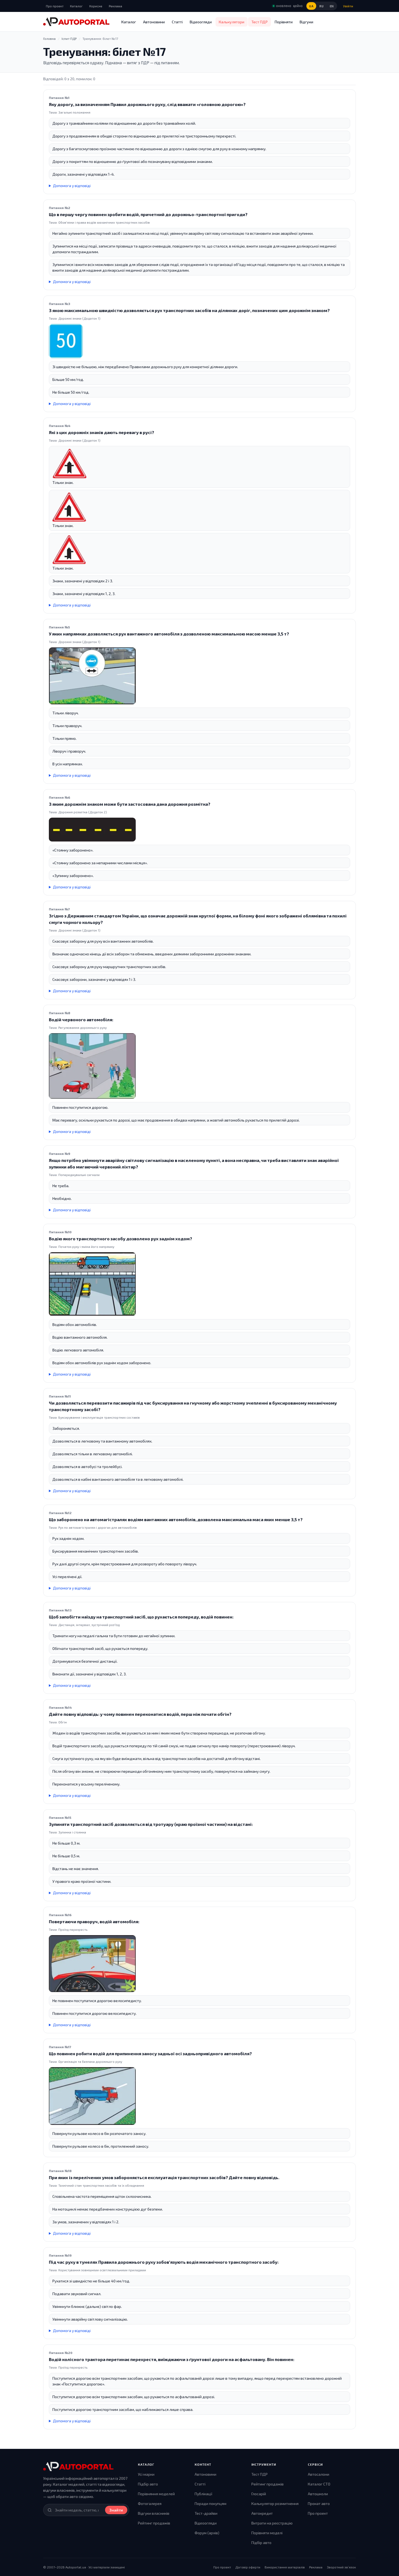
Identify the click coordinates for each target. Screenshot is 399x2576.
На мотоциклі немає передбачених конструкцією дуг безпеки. (108, 2209)
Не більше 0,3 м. (66, 1843)
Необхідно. (62, 1198)
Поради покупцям (210, 2503)
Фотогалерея (150, 2503)
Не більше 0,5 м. (66, 1856)
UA (311, 6)
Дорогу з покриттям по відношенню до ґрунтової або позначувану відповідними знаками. (133, 161)
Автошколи (318, 2494)
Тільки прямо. (64, 738)
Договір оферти (248, 2567)
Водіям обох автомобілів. (75, 1324)
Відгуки (306, 22)
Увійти (348, 6)
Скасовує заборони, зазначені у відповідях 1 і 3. (94, 979)
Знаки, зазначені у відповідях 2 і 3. (83, 581)
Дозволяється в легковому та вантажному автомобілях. (102, 1441)
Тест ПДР (259, 22)
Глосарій (259, 2494)
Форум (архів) (207, 2533)
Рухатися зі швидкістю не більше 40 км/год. (91, 2281)
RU (322, 6)
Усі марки (146, 2474)
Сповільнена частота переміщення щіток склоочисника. (102, 2196)
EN (332, 6)
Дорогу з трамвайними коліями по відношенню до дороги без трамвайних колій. (124, 123)
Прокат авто (319, 2503)
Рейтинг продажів (154, 2523)
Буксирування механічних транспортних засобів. (96, 1551)
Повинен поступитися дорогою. (80, 1107)
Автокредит (262, 2513)
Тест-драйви (206, 2513)
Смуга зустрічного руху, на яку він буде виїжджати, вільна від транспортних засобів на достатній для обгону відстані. (156, 1758)
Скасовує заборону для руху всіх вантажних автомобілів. (103, 941)
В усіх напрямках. (68, 764)
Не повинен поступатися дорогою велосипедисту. (97, 2001)
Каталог (76, 6)
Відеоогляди (201, 22)
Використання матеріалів (285, 2567)
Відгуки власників (154, 2513)
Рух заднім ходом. (68, 1538)
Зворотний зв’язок (341, 2567)
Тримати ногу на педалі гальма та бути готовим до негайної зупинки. (114, 1636)
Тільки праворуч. (67, 726)
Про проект (55, 6)
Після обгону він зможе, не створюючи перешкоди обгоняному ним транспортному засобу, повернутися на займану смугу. (161, 1771)
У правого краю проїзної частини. (82, 1881)
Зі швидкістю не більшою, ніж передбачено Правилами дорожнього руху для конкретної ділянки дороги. (145, 367)
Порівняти (284, 22)
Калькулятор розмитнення (275, 2503)
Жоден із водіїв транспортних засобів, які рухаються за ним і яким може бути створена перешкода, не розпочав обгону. (159, 1733)
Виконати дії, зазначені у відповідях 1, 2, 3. (89, 1674)
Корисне (96, 6)
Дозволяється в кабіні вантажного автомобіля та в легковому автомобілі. (118, 1479)
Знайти (116, 2510)
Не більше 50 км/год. (71, 392)
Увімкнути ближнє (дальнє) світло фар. (87, 2306)
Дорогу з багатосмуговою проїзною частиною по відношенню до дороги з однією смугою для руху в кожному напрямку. (159, 149)
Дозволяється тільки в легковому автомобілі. (93, 1454)
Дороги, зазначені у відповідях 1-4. (83, 174)
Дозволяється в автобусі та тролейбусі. (87, 1467)
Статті (177, 22)
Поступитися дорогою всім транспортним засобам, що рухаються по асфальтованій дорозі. (134, 2397)
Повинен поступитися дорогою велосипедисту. (94, 2013)
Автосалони (319, 2474)
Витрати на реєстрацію (272, 2523)
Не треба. (61, 1186)
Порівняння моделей (156, 2494)
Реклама (115, 6)
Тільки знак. (63, 482)
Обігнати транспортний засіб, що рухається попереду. (100, 1648)
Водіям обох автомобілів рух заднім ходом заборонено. (102, 1363)
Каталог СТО (319, 2484)
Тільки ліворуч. (66, 713)
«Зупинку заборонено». (73, 876)
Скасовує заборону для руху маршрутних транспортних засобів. (109, 967)
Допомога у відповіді (72, 186)
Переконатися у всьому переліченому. (86, 1784)
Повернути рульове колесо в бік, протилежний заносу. (101, 2146)
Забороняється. (66, 1428)
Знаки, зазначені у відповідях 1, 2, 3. (84, 594)
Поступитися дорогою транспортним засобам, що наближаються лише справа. (123, 2409)
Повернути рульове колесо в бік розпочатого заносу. (99, 2133)
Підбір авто (148, 2484)
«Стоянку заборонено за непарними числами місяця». (100, 863)
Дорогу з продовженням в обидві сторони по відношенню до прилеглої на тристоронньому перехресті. (144, 136)
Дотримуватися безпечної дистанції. (85, 1661)
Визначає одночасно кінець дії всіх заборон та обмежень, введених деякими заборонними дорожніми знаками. (152, 954)
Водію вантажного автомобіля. (80, 1337)
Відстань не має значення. (76, 1869)
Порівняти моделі (267, 2533)
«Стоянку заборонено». (73, 850)
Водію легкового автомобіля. (78, 1350)
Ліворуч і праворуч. (69, 751)
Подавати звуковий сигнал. (77, 2294)
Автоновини (154, 22)
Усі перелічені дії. (67, 1577)
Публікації (203, 2494)
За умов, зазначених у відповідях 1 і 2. (86, 2222)
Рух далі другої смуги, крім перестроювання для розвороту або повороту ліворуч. (125, 1564)
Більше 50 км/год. (68, 379)
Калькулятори (232, 22)
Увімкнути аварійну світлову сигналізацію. (90, 2319)
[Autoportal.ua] (76, 22)
